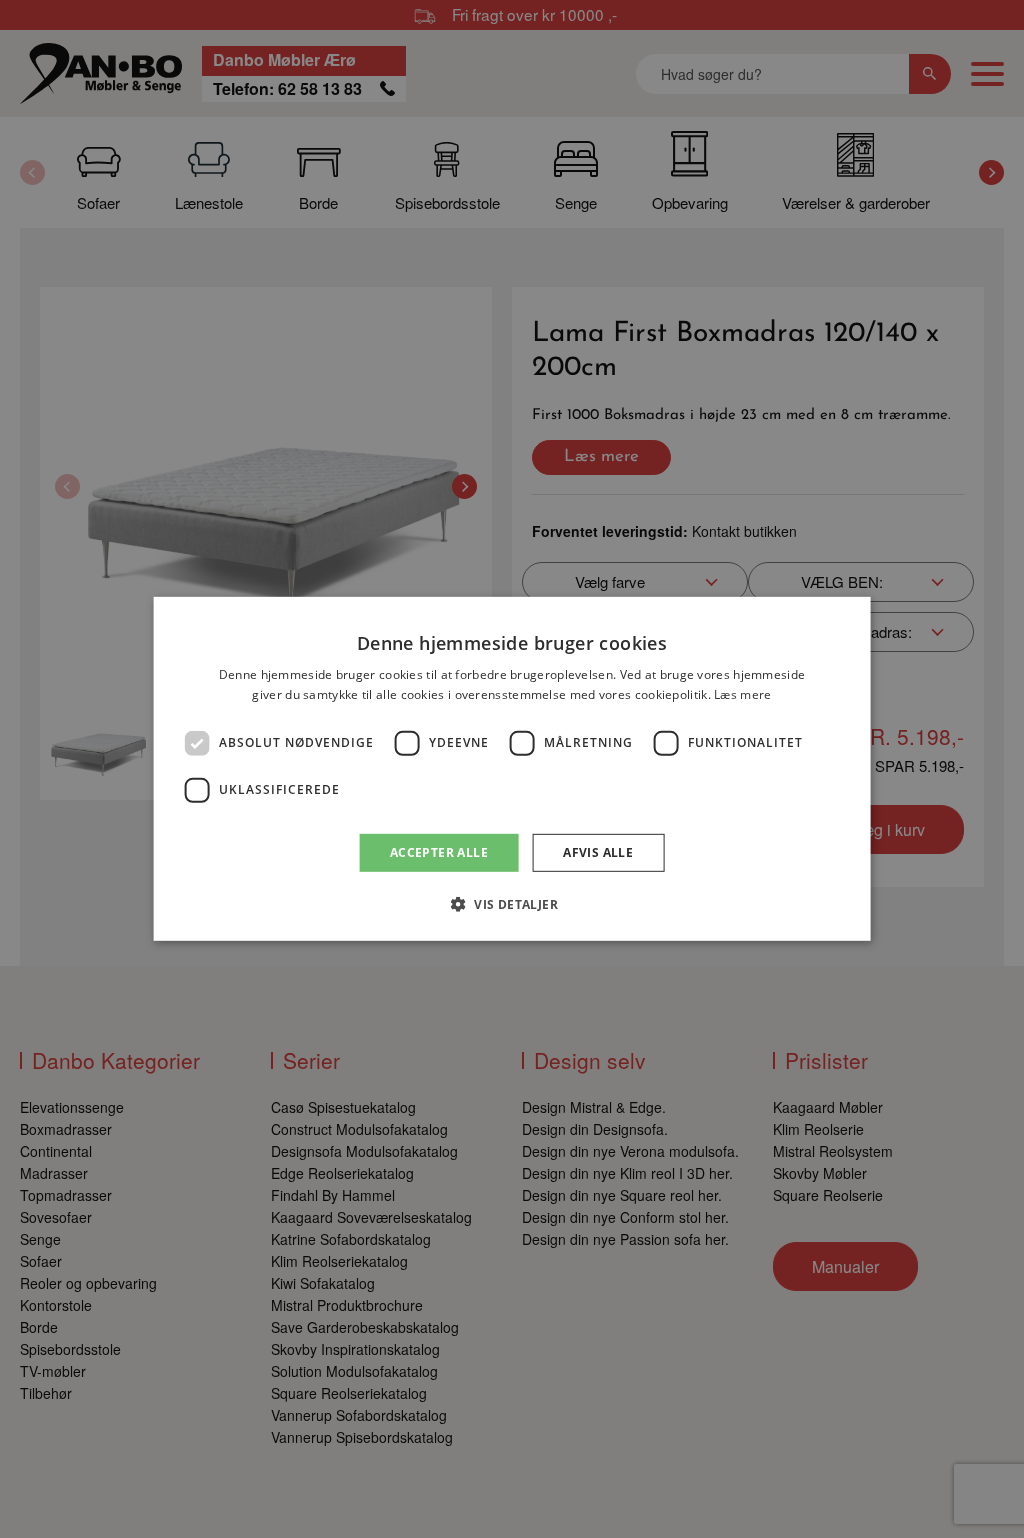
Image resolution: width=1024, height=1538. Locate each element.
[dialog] (512, 769)
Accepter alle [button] (439, 852)
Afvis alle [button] (598, 852)
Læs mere (742, 694)
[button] (512, 904)
